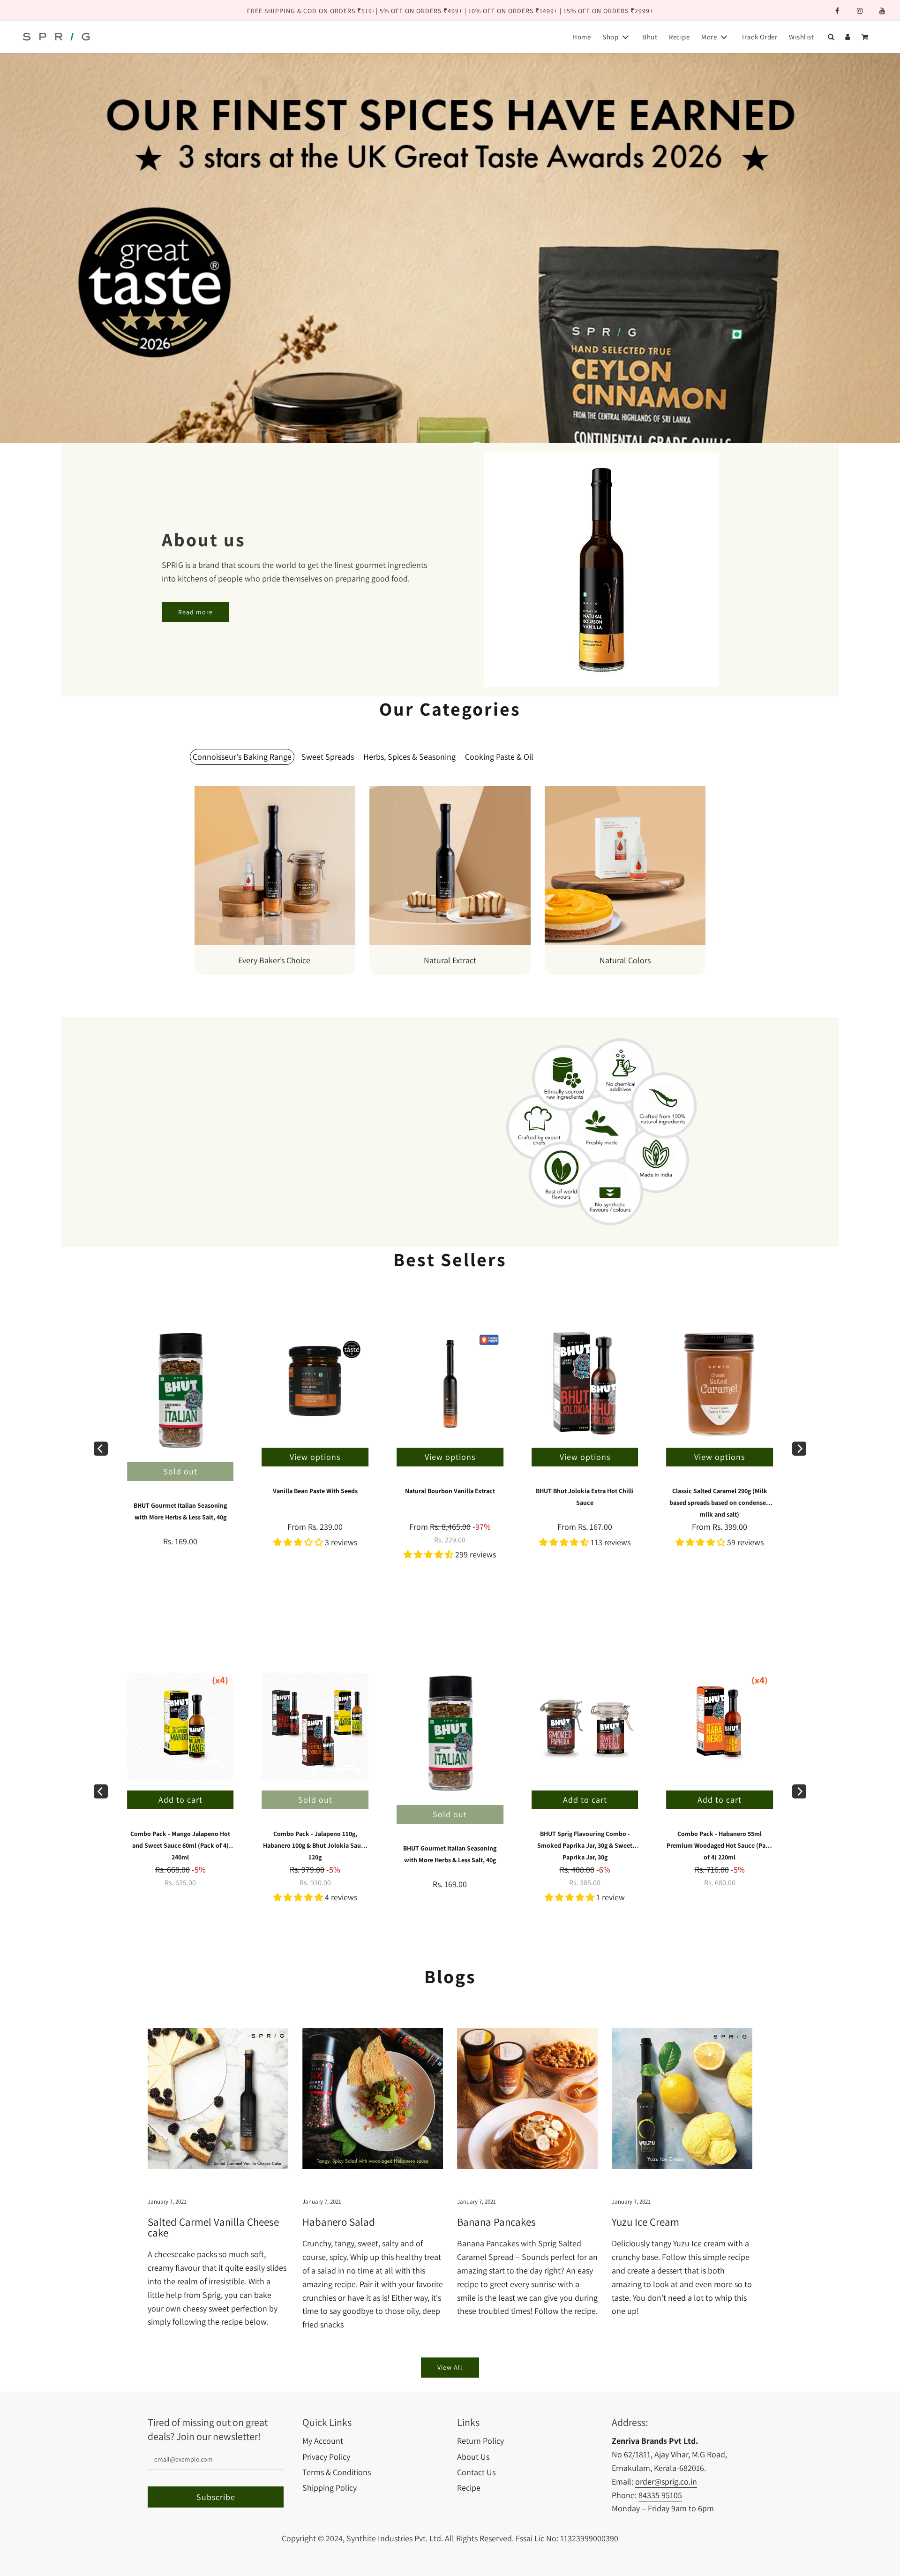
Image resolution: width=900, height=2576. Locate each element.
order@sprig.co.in (666, 2482)
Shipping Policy (330, 2488)
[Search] (831, 37)
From (450, 1533)
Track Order (759, 37)
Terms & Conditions (337, 2472)
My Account (323, 2441)
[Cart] (866, 37)
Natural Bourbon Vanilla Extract (450, 1491)
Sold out (180, 1471)
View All (450, 2367)
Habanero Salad (339, 2222)
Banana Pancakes (496, 2222)
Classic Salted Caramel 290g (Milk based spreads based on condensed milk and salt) (720, 1503)
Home (581, 37)
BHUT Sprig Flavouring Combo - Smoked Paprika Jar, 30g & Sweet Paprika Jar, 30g (585, 1845)
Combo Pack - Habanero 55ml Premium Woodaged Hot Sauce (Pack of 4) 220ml (720, 1845)
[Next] (799, 1449)
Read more (195, 612)
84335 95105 (660, 2495)
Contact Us (476, 2472)
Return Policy (480, 2441)
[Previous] (101, 1449)
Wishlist (801, 37)
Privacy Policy (326, 2457)
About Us (473, 2457)
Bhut (650, 37)
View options (450, 1457)
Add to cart (585, 1800)
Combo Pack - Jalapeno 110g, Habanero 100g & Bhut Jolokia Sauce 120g (315, 1845)
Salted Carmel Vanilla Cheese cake (213, 2228)
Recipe (679, 37)
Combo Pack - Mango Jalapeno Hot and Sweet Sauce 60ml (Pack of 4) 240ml (180, 1845)
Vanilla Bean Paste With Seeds (315, 1491)
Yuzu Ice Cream (645, 2222)
